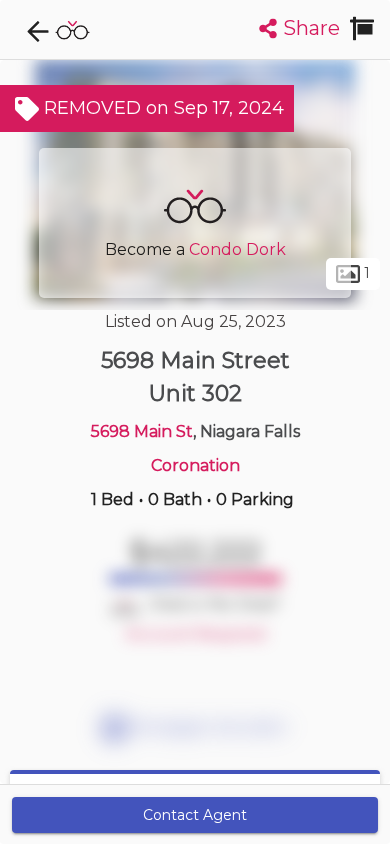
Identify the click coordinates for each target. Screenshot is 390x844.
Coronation (195, 465)
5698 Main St (142, 431)
